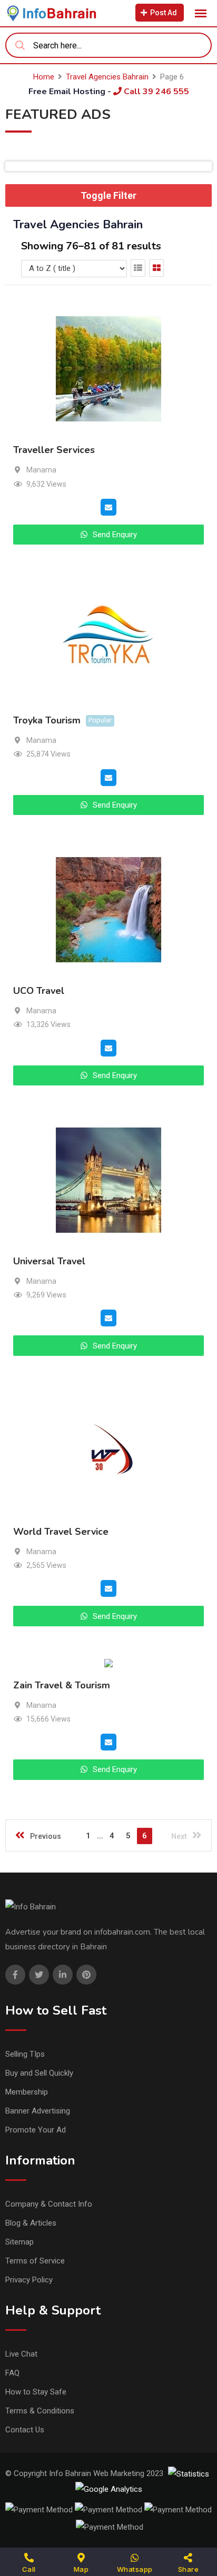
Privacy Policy (29, 2280)
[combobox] (108, 45)
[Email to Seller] (108, 507)
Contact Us (25, 2430)
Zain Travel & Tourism (62, 1685)
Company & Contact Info (49, 2204)
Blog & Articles (31, 2223)
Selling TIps (25, 2054)
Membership (27, 2092)
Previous (46, 1836)
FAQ (12, 2373)
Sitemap (19, 2242)
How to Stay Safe (36, 2392)
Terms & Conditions (40, 2411)
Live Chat (21, 2354)
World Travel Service (61, 1532)
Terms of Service (35, 2261)
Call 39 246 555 (155, 92)
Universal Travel (49, 1261)
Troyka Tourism (47, 721)
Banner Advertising (38, 2111)
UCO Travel (39, 991)
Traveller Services (54, 450)
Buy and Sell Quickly (39, 2073)
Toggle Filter (108, 195)
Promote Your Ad (36, 2130)
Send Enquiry (114, 535)
